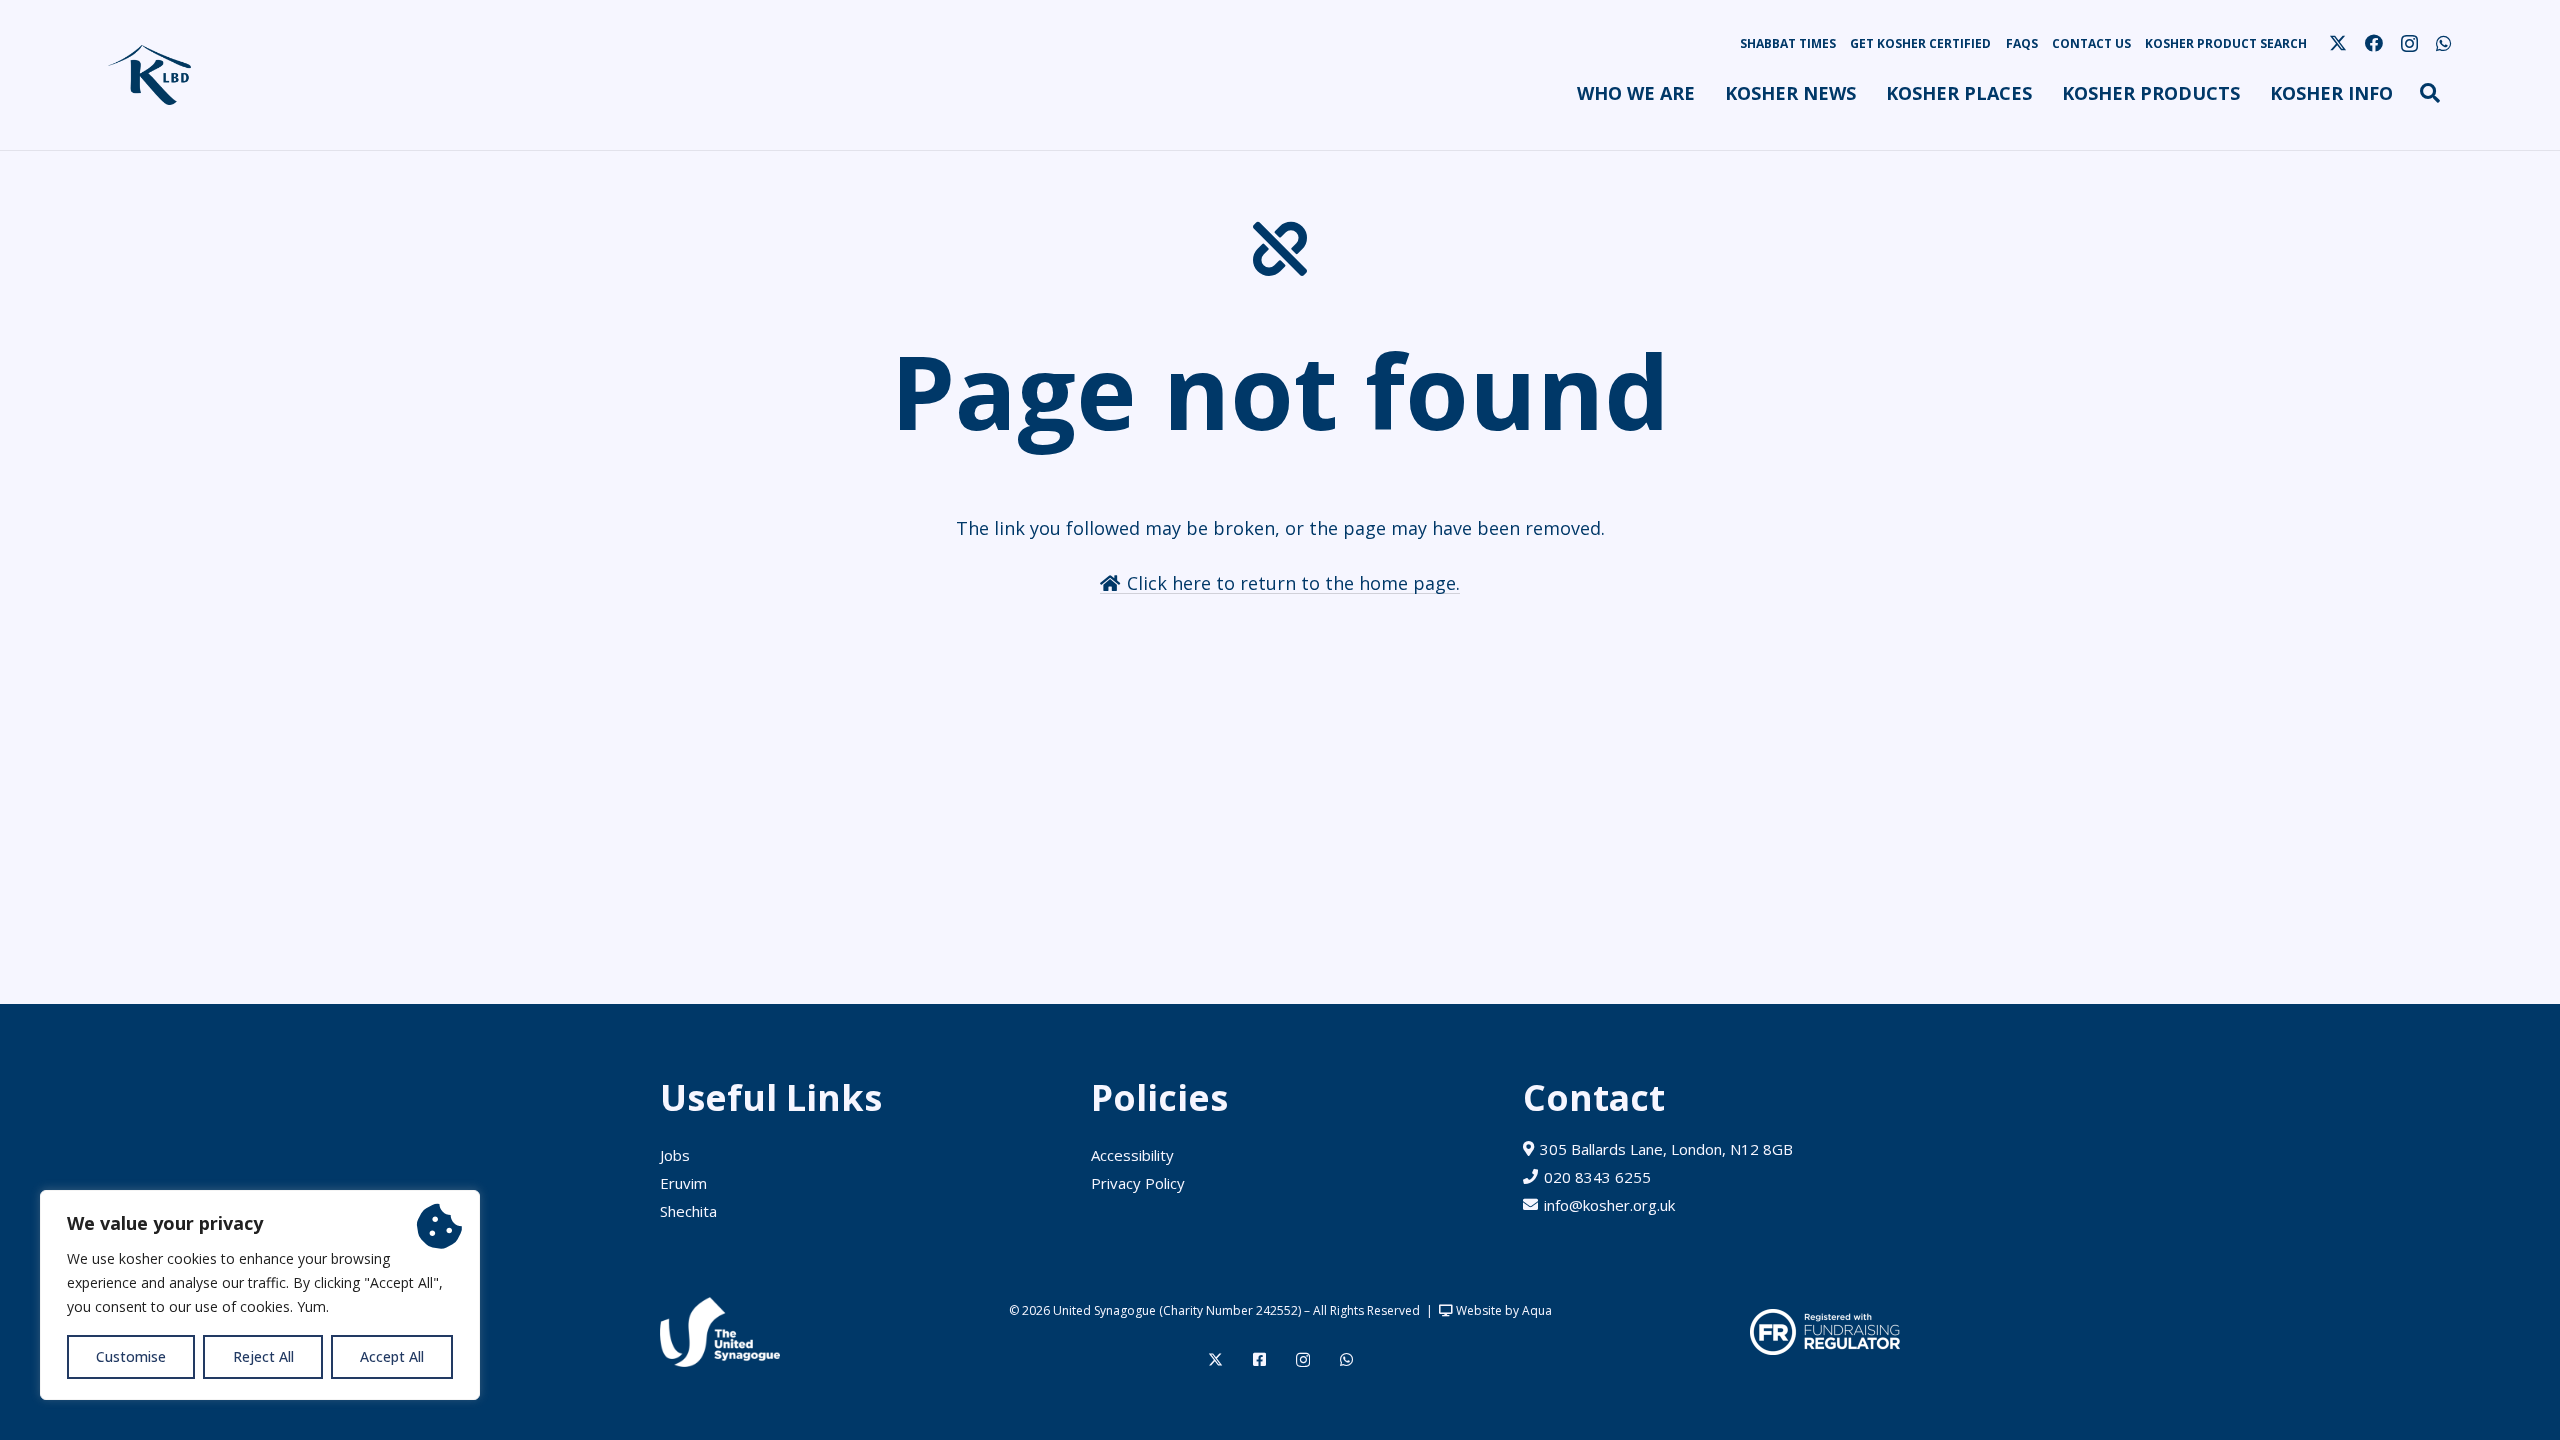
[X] (2338, 43)
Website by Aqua (1502, 1310)
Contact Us (2091, 43)
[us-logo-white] (720, 1332)
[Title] (1259, 1359)
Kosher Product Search (2226, 43)
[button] (1706, 93)
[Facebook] (2374, 43)
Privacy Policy (1138, 1183)
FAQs (2022, 43)
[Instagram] (2409, 44)
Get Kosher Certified (1920, 43)
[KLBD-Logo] (149, 75)
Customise (131, 1356)
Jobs (675, 1155)
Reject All (263, 1356)
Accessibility (1132, 1155)
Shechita (688, 1211)
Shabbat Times (1788, 43)
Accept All (392, 1356)
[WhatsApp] (2444, 43)
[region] (260, 1295)
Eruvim (683, 1183)
